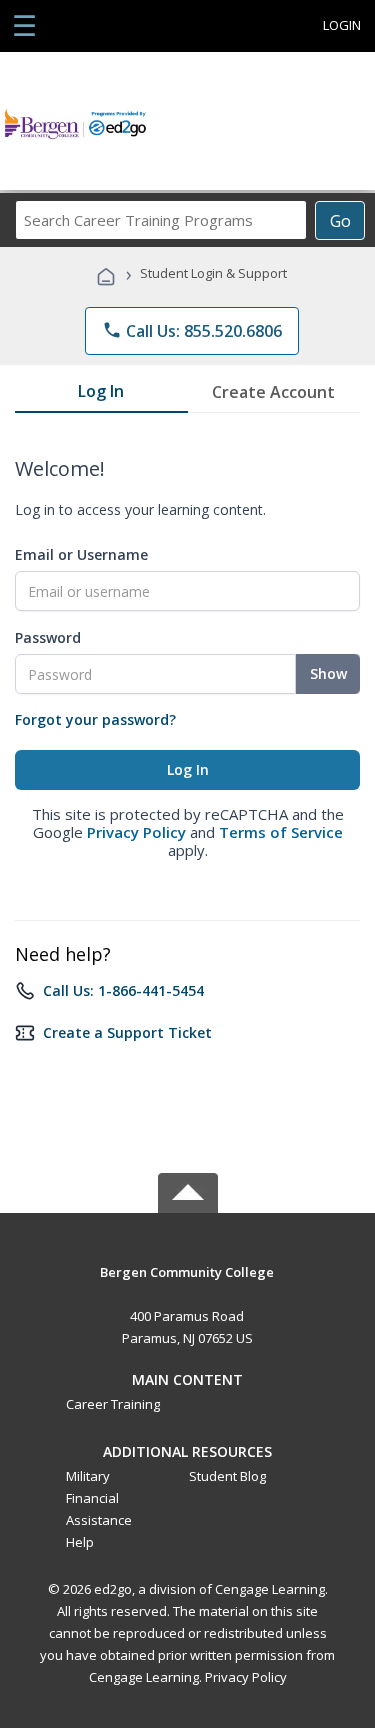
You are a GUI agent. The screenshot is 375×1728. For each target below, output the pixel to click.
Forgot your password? (95, 719)
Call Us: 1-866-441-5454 (123, 990)
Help (80, 1542)
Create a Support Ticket (127, 1032)
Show (328, 673)
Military (88, 1476)
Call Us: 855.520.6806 (192, 331)
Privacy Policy (136, 832)
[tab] (101, 395)
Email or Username (81, 554)
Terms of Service (281, 832)
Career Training (113, 1404)
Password (48, 637)
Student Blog (227, 1476)
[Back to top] (188, 1270)
